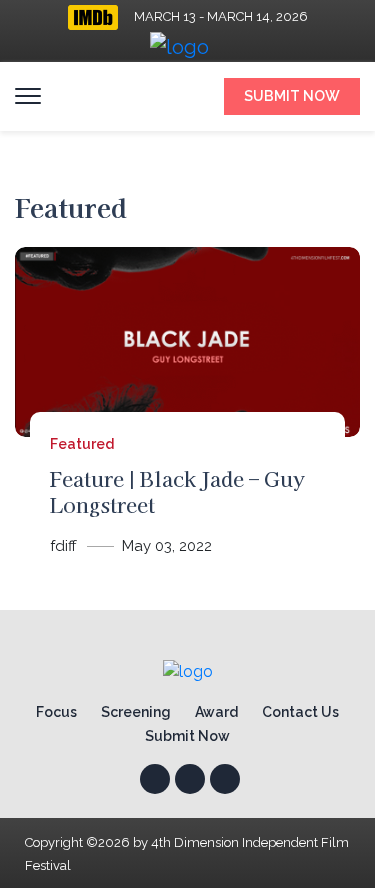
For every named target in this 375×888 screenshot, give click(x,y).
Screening (136, 712)
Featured (82, 444)
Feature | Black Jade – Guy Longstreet (177, 491)
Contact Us (300, 712)
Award (216, 712)
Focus (56, 712)
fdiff (63, 546)
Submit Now (292, 96)
